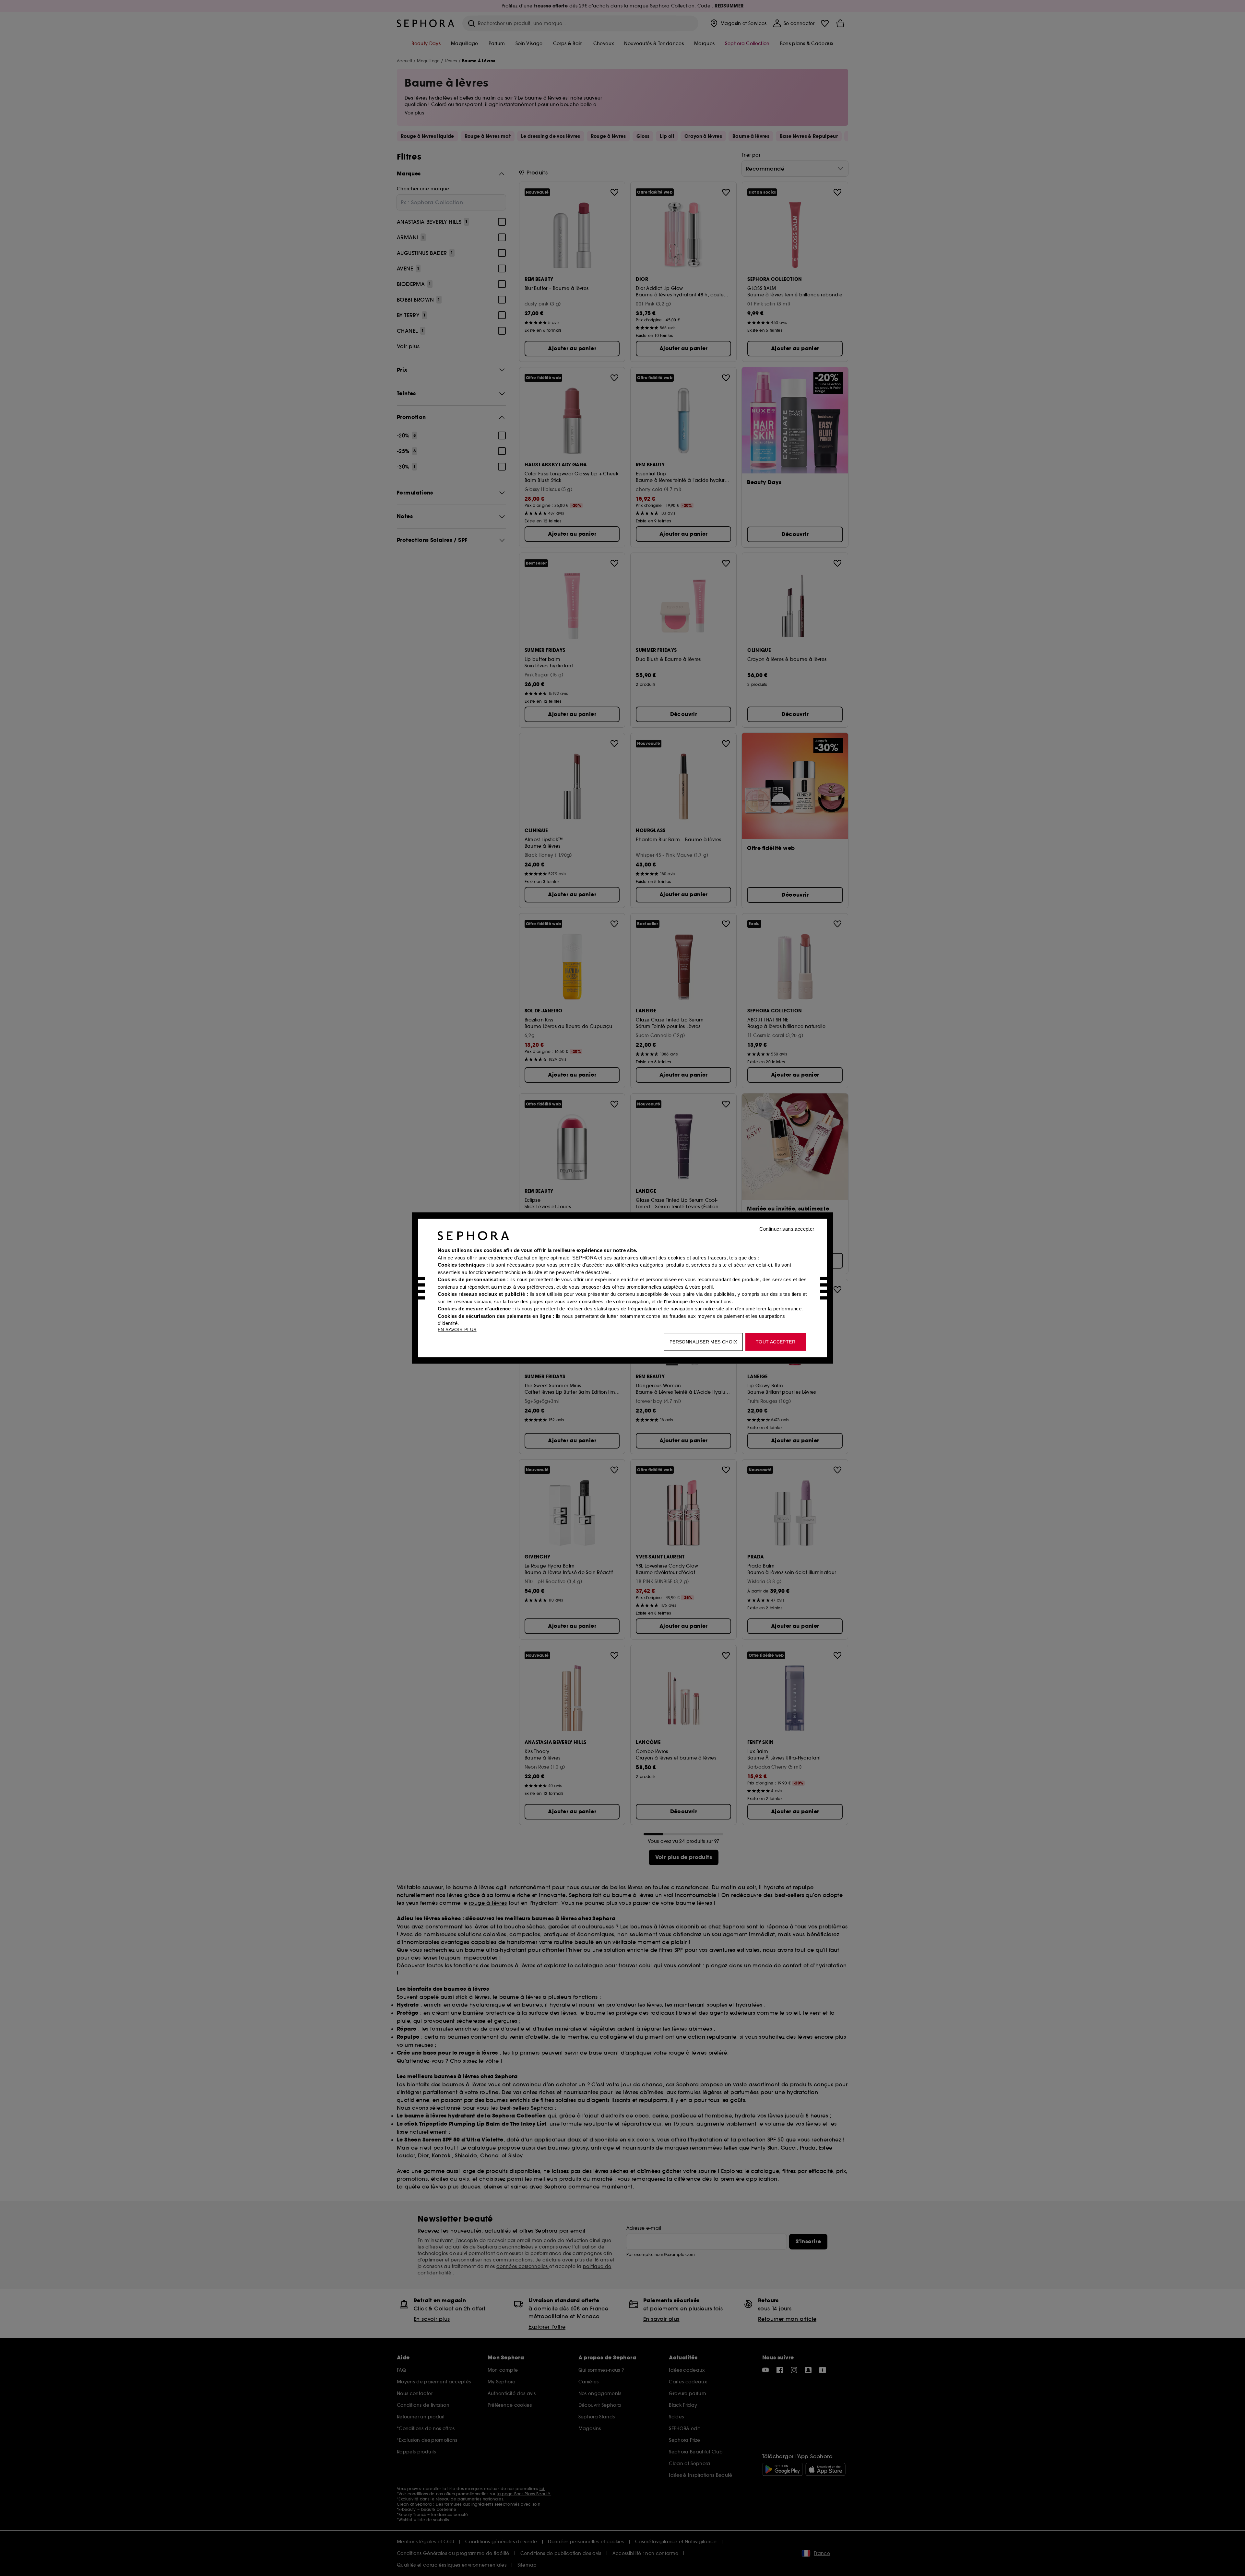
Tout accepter (776, 1342)
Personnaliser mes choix (703, 1342)
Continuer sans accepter (787, 1229)
